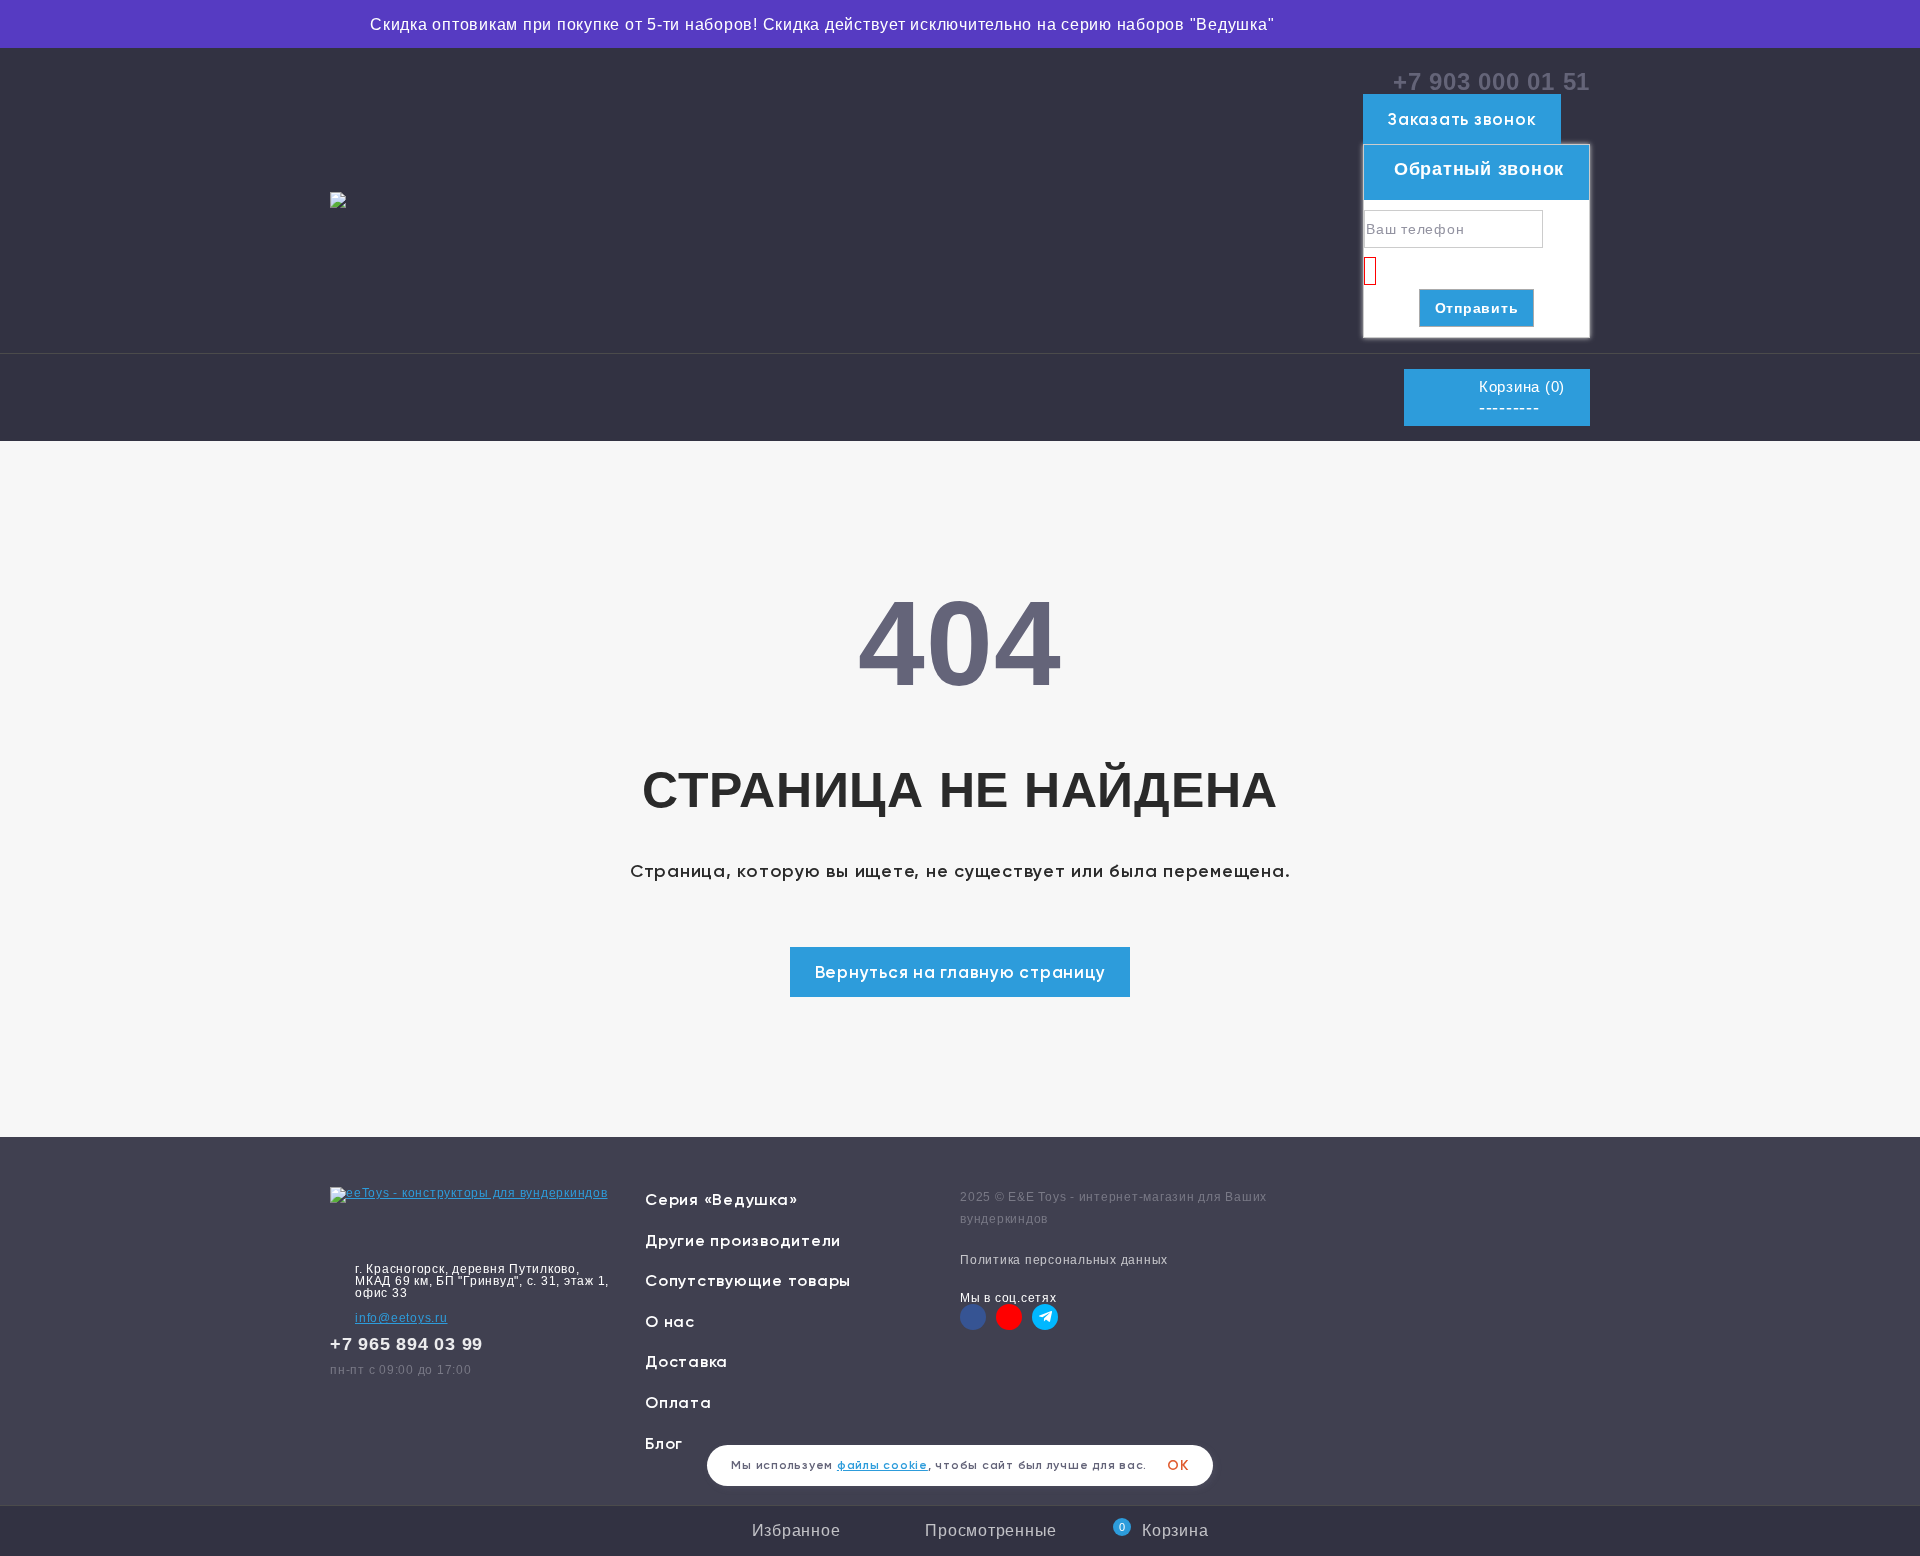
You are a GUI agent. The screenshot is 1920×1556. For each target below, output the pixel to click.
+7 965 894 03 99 (406, 1344)
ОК (1178, 1465)
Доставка (686, 1361)
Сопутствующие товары (748, 1280)
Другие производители (743, 1240)
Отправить (1477, 308)
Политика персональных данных (1064, 1260)
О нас (670, 1321)
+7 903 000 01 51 (1491, 81)
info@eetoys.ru (401, 1318)
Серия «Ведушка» (721, 1199)
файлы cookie (882, 1465)
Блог (664, 1443)
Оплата (678, 1402)
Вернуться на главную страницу (960, 972)
